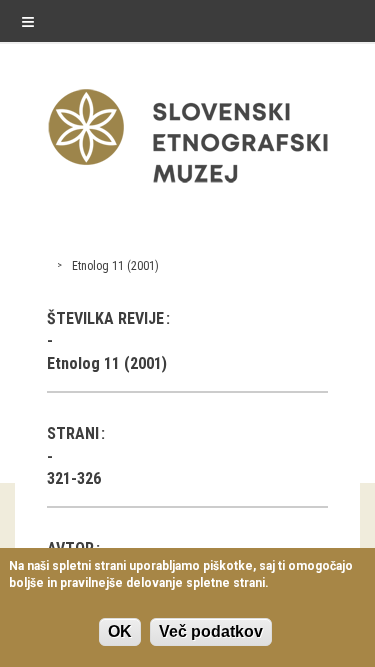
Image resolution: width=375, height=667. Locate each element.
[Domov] (188, 187)
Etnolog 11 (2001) (115, 266)
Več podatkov (211, 631)
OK (120, 631)
